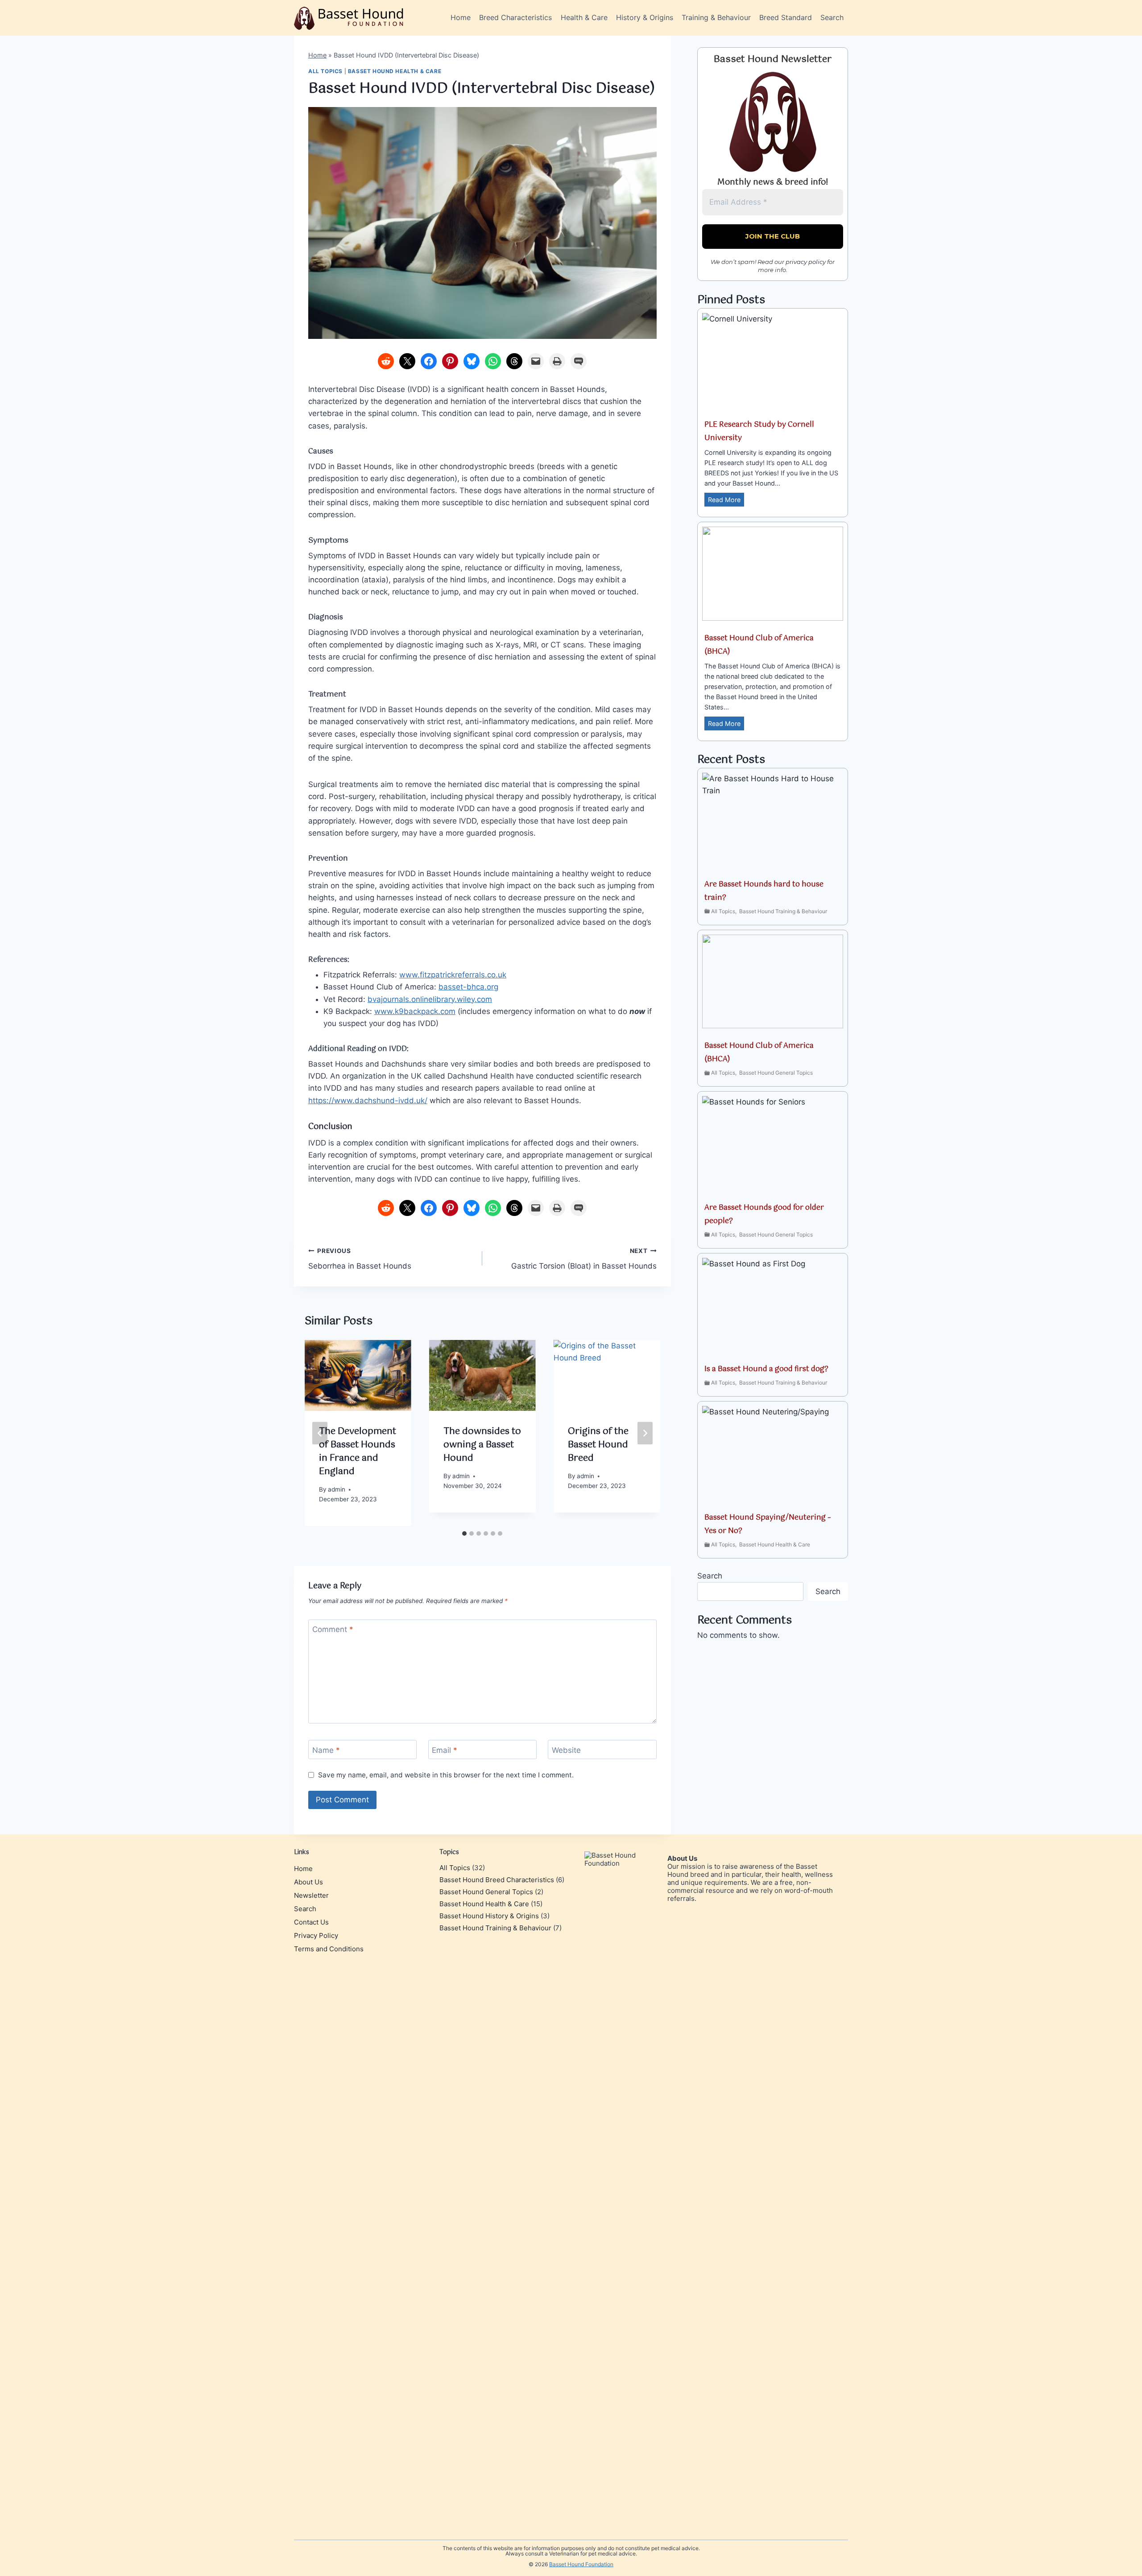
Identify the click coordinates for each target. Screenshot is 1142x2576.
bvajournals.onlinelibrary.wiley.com (430, 999)
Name (326, 1750)
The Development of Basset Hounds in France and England (358, 1452)
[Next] (645, 1433)
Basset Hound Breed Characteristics (497, 1880)
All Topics (325, 71)
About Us (308, 1882)
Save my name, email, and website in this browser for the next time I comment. (446, 1775)
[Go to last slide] (320, 1433)
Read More (726, 501)
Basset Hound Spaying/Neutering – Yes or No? (768, 1524)
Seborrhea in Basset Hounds (360, 1259)
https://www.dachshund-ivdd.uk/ (368, 1100)
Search (832, 17)
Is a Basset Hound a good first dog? (766, 1369)
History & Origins (645, 17)
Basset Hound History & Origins (489, 1916)
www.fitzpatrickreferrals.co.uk (453, 975)
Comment (333, 1629)
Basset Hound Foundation (581, 2564)
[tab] (464, 1533)
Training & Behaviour (716, 17)
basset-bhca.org (468, 987)
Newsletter (311, 1895)
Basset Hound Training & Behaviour (783, 911)
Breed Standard (786, 17)
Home (461, 17)
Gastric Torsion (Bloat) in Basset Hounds (584, 1259)
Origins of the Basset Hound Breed (598, 1445)
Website (566, 1750)
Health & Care (584, 17)
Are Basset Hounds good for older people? (764, 1214)
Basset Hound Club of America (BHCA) (759, 645)
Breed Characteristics (515, 17)
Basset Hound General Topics (776, 1073)
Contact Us (311, 1922)
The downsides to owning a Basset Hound (482, 1445)
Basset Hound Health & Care (395, 71)
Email (445, 1750)
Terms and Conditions (329, 1949)
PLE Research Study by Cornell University (759, 431)
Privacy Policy (316, 1935)
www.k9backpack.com (415, 1011)
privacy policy (806, 262)
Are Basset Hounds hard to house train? (764, 891)
